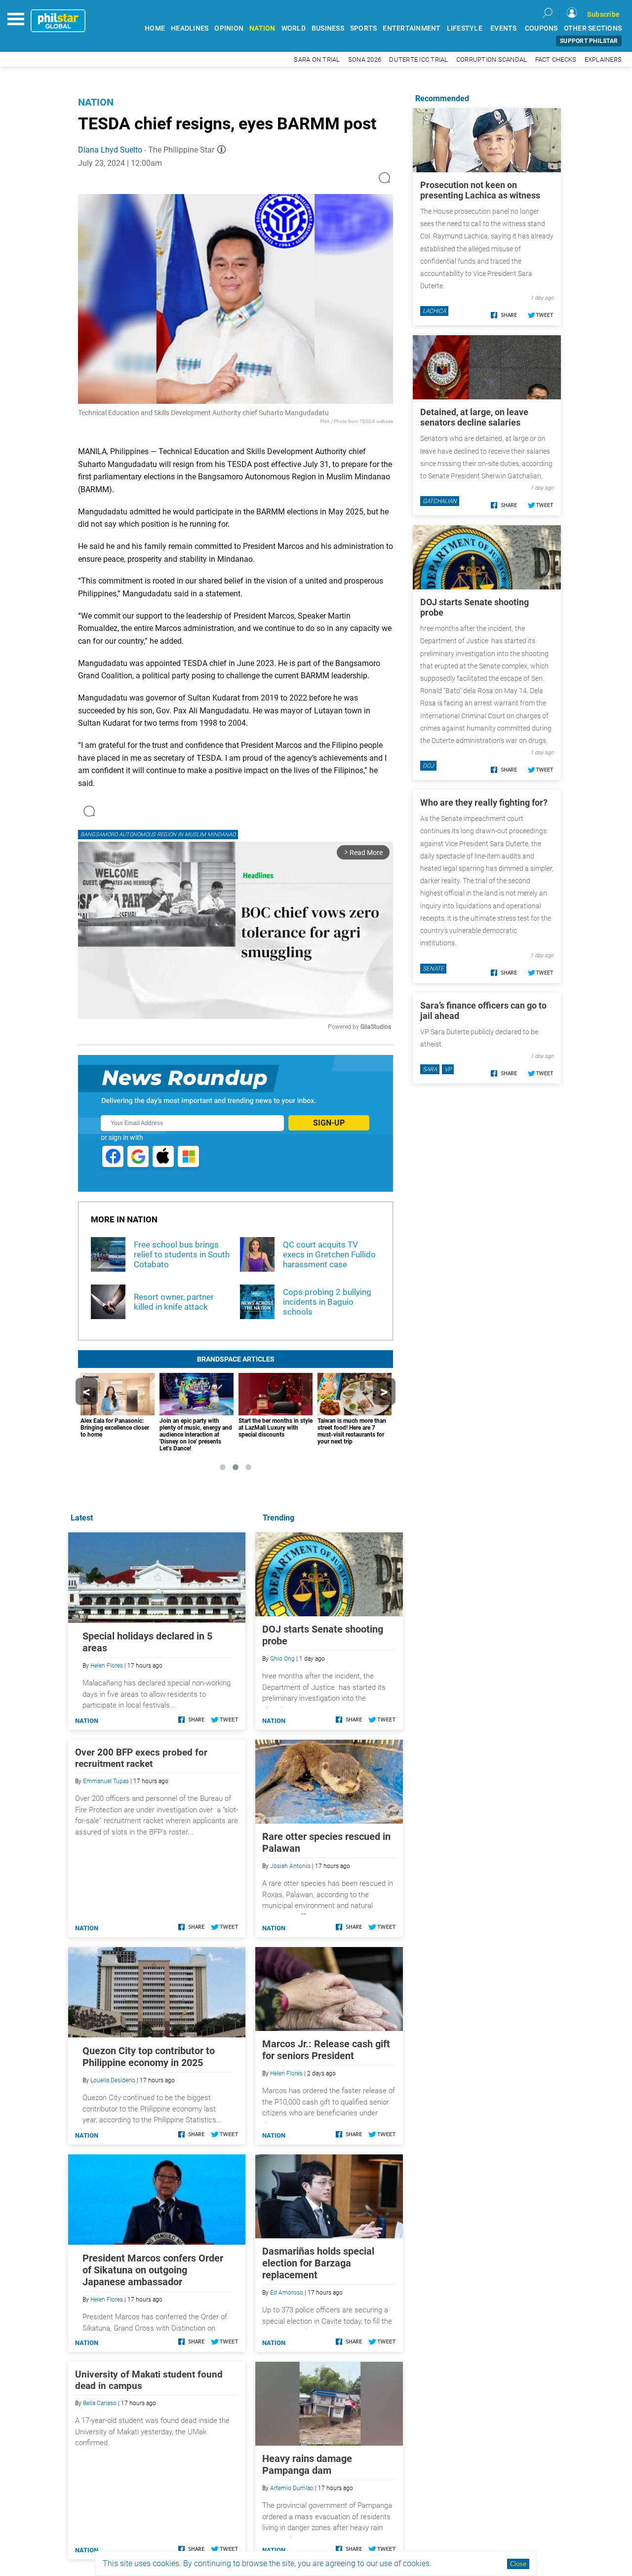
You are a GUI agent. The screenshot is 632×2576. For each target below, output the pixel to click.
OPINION (229, 28)
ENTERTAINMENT (412, 28)
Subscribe (603, 14)
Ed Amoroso (287, 2293)
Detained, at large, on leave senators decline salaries (474, 417)
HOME (155, 28)
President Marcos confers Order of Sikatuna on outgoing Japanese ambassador (153, 2270)
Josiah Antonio (290, 1866)
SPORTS (364, 28)
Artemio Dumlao (292, 2488)
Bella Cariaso (100, 2403)
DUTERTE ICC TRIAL (418, 59)
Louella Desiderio (113, 2080)
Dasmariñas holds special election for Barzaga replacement (318, 2263)
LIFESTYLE (465, 28)
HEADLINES (190, 28)
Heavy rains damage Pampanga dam (307, 2464)
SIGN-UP (329, 1123)
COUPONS (541, 28)
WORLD (294, 28)
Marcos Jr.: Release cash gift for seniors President (326, 2050)
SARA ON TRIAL (317, 59)
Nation (96, 102)
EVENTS (504, 28)
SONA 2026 (365, 59)
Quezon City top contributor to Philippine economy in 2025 (149, 2057)
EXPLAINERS (603, 59)
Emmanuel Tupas (106, 1781)
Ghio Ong (282, 1659)
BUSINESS (328, 28)
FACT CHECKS (556, 59)
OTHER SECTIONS (593, 28)
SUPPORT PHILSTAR (589, 41)
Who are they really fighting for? (484, 802)
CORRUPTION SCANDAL (492, 59)
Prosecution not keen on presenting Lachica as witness (480, 190)
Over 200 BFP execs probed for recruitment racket (141, 1758)
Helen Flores (286, 2073)
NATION (262, 28)
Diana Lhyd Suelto (110, 150)
